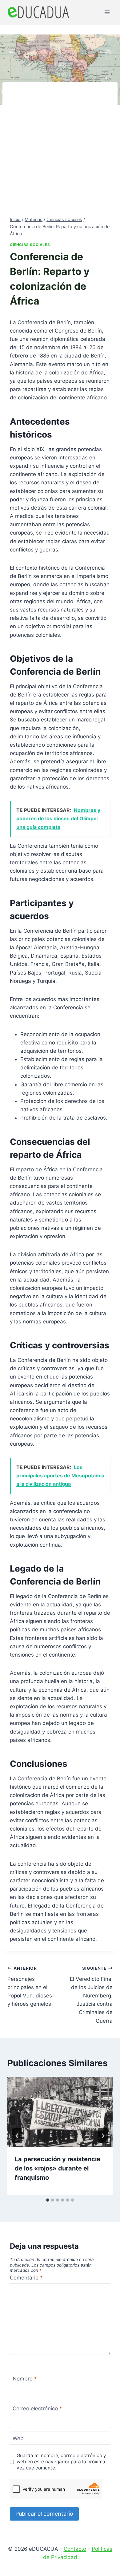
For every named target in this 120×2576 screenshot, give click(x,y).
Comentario (26, 2278)
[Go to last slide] (17, 2136)
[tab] (48, 2200)
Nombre (25, 2379)
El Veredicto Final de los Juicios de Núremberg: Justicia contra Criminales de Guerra (91, 1995)
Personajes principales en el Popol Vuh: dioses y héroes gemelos (30, 1986)
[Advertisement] (60, 153)
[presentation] (60, 2112)
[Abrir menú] (107, 12)
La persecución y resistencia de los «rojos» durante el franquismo (58, 2168)
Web (18, 2438)
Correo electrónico (37, 2408)
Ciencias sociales (30, 245)
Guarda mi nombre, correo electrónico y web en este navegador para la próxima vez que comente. (61, 2462)
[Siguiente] (103, 2136)
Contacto (75, 2549)
